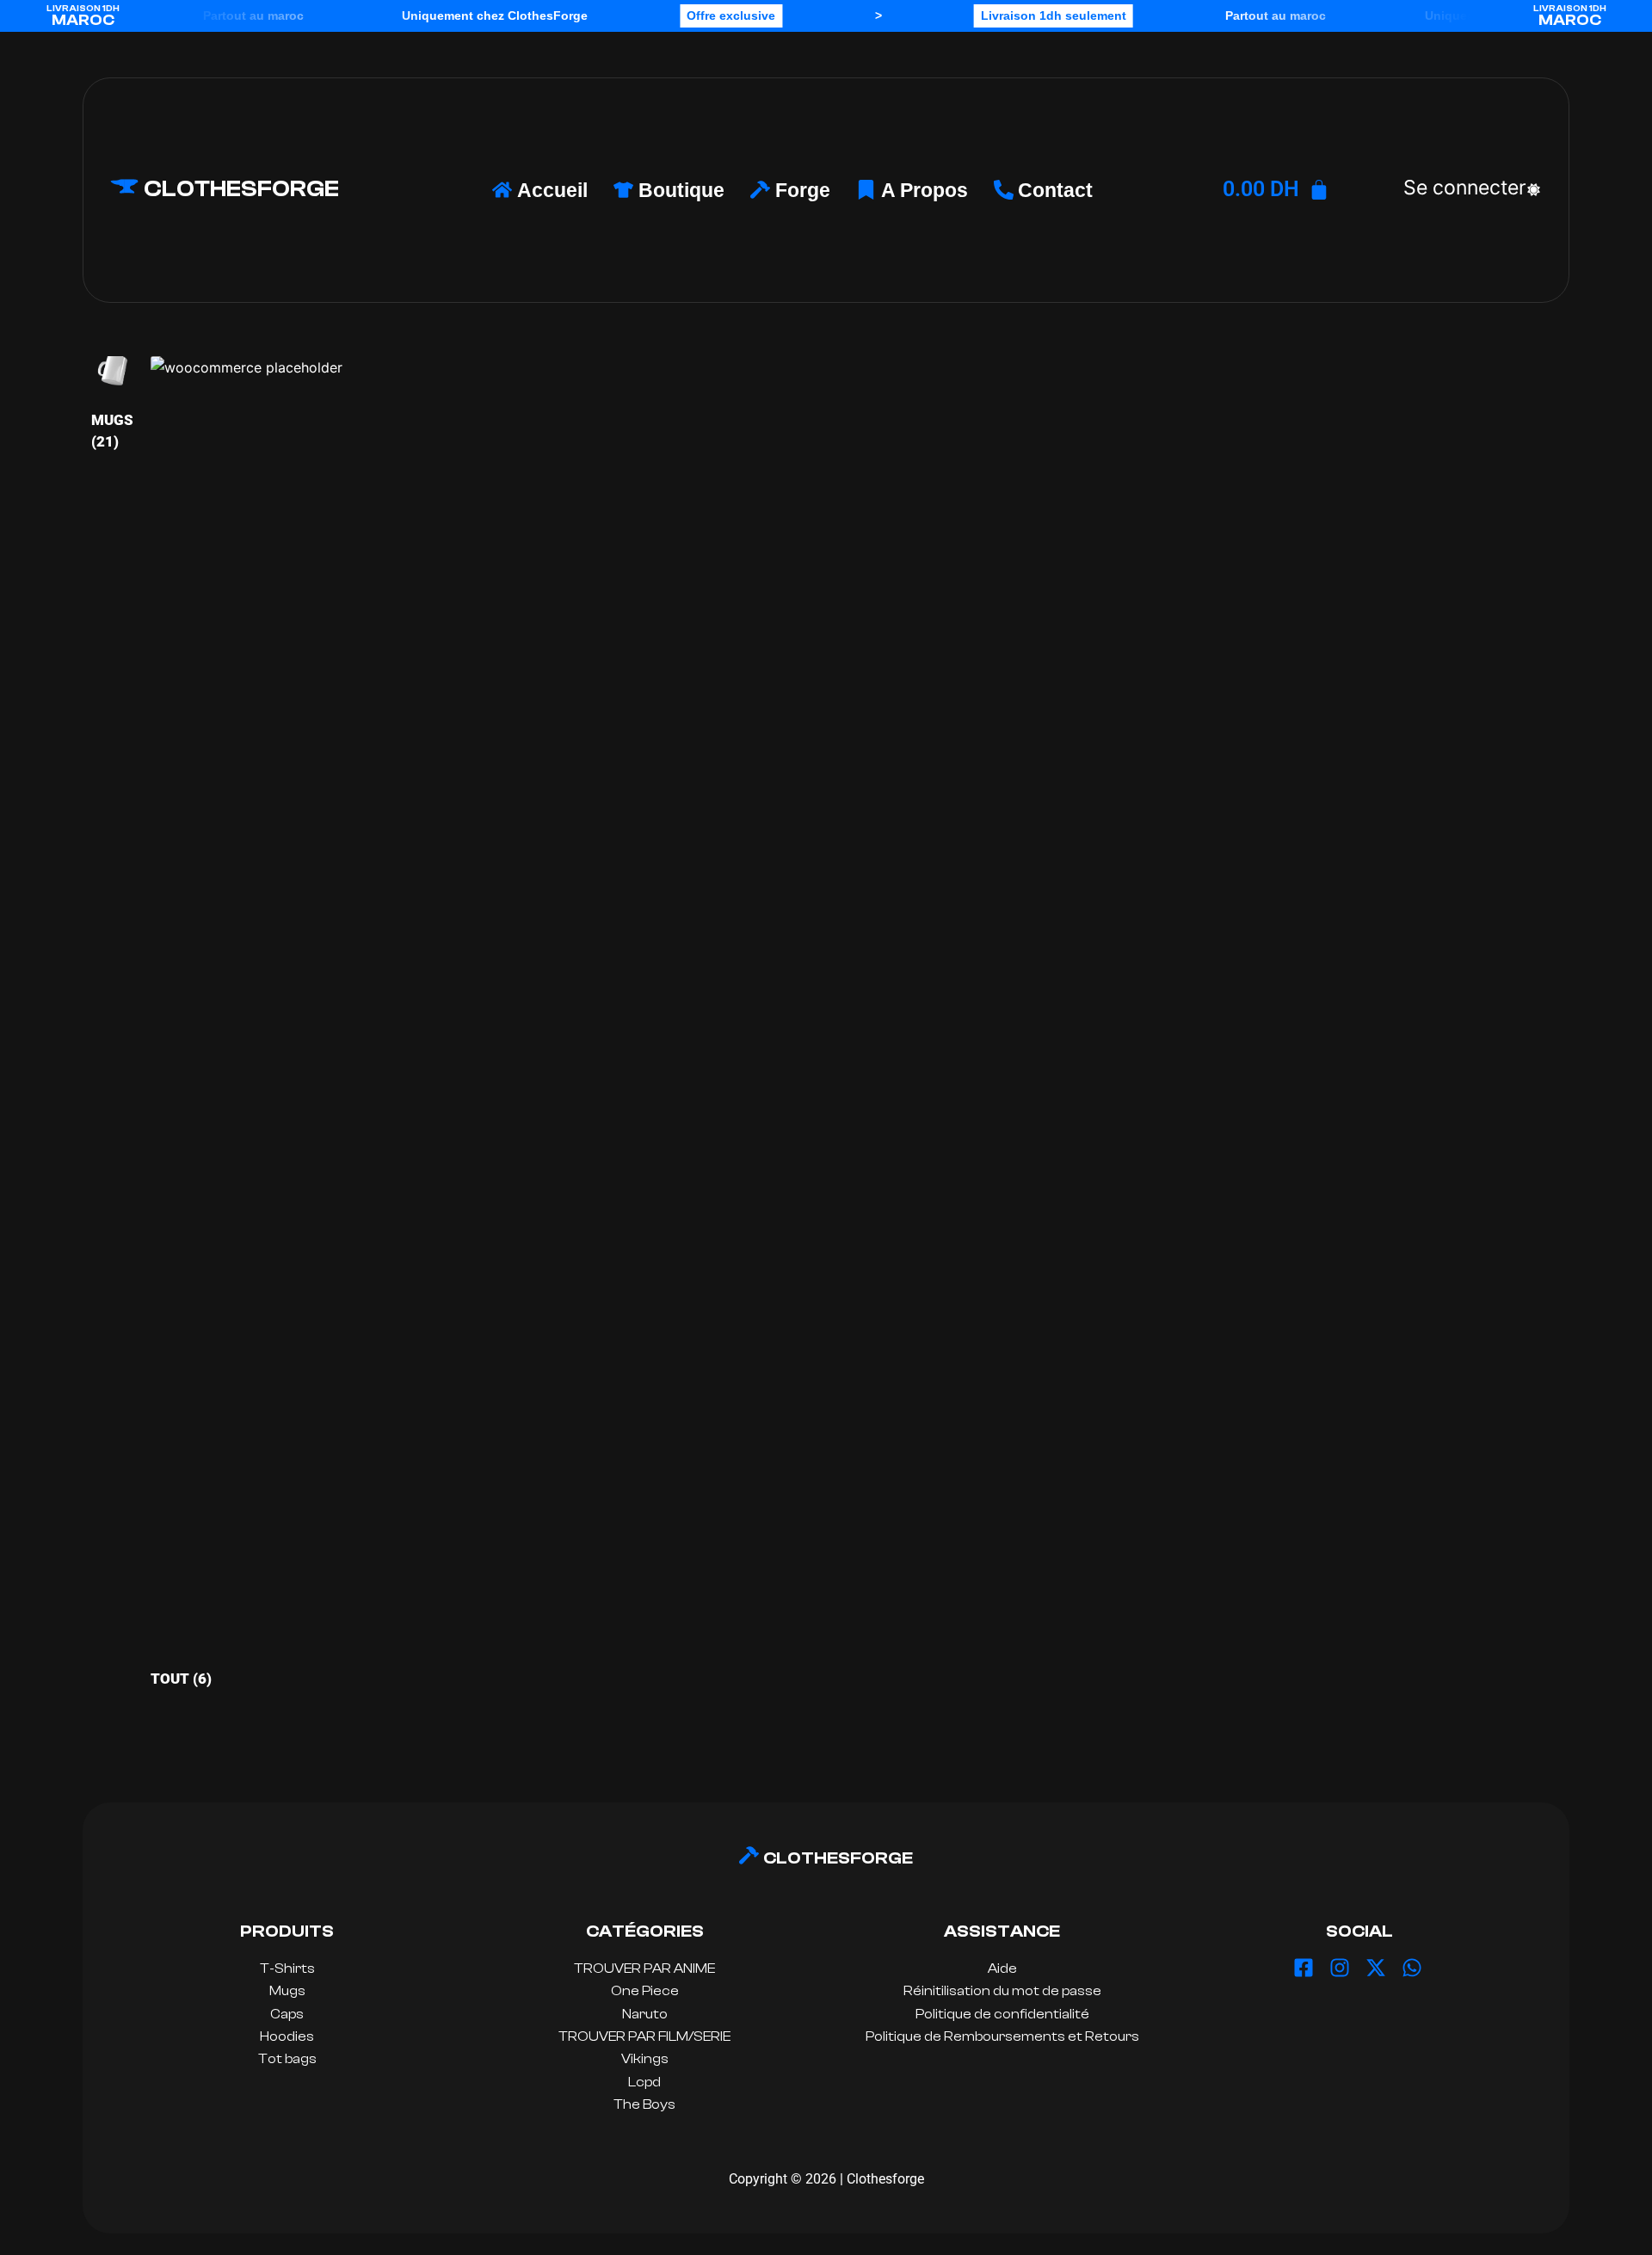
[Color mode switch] (1534, 190)
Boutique (681, 190)
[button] (1465, 188)
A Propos (925, 190)
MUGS (112, 431)
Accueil (552, 190)
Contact (1055, 190)
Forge (803, 190)
